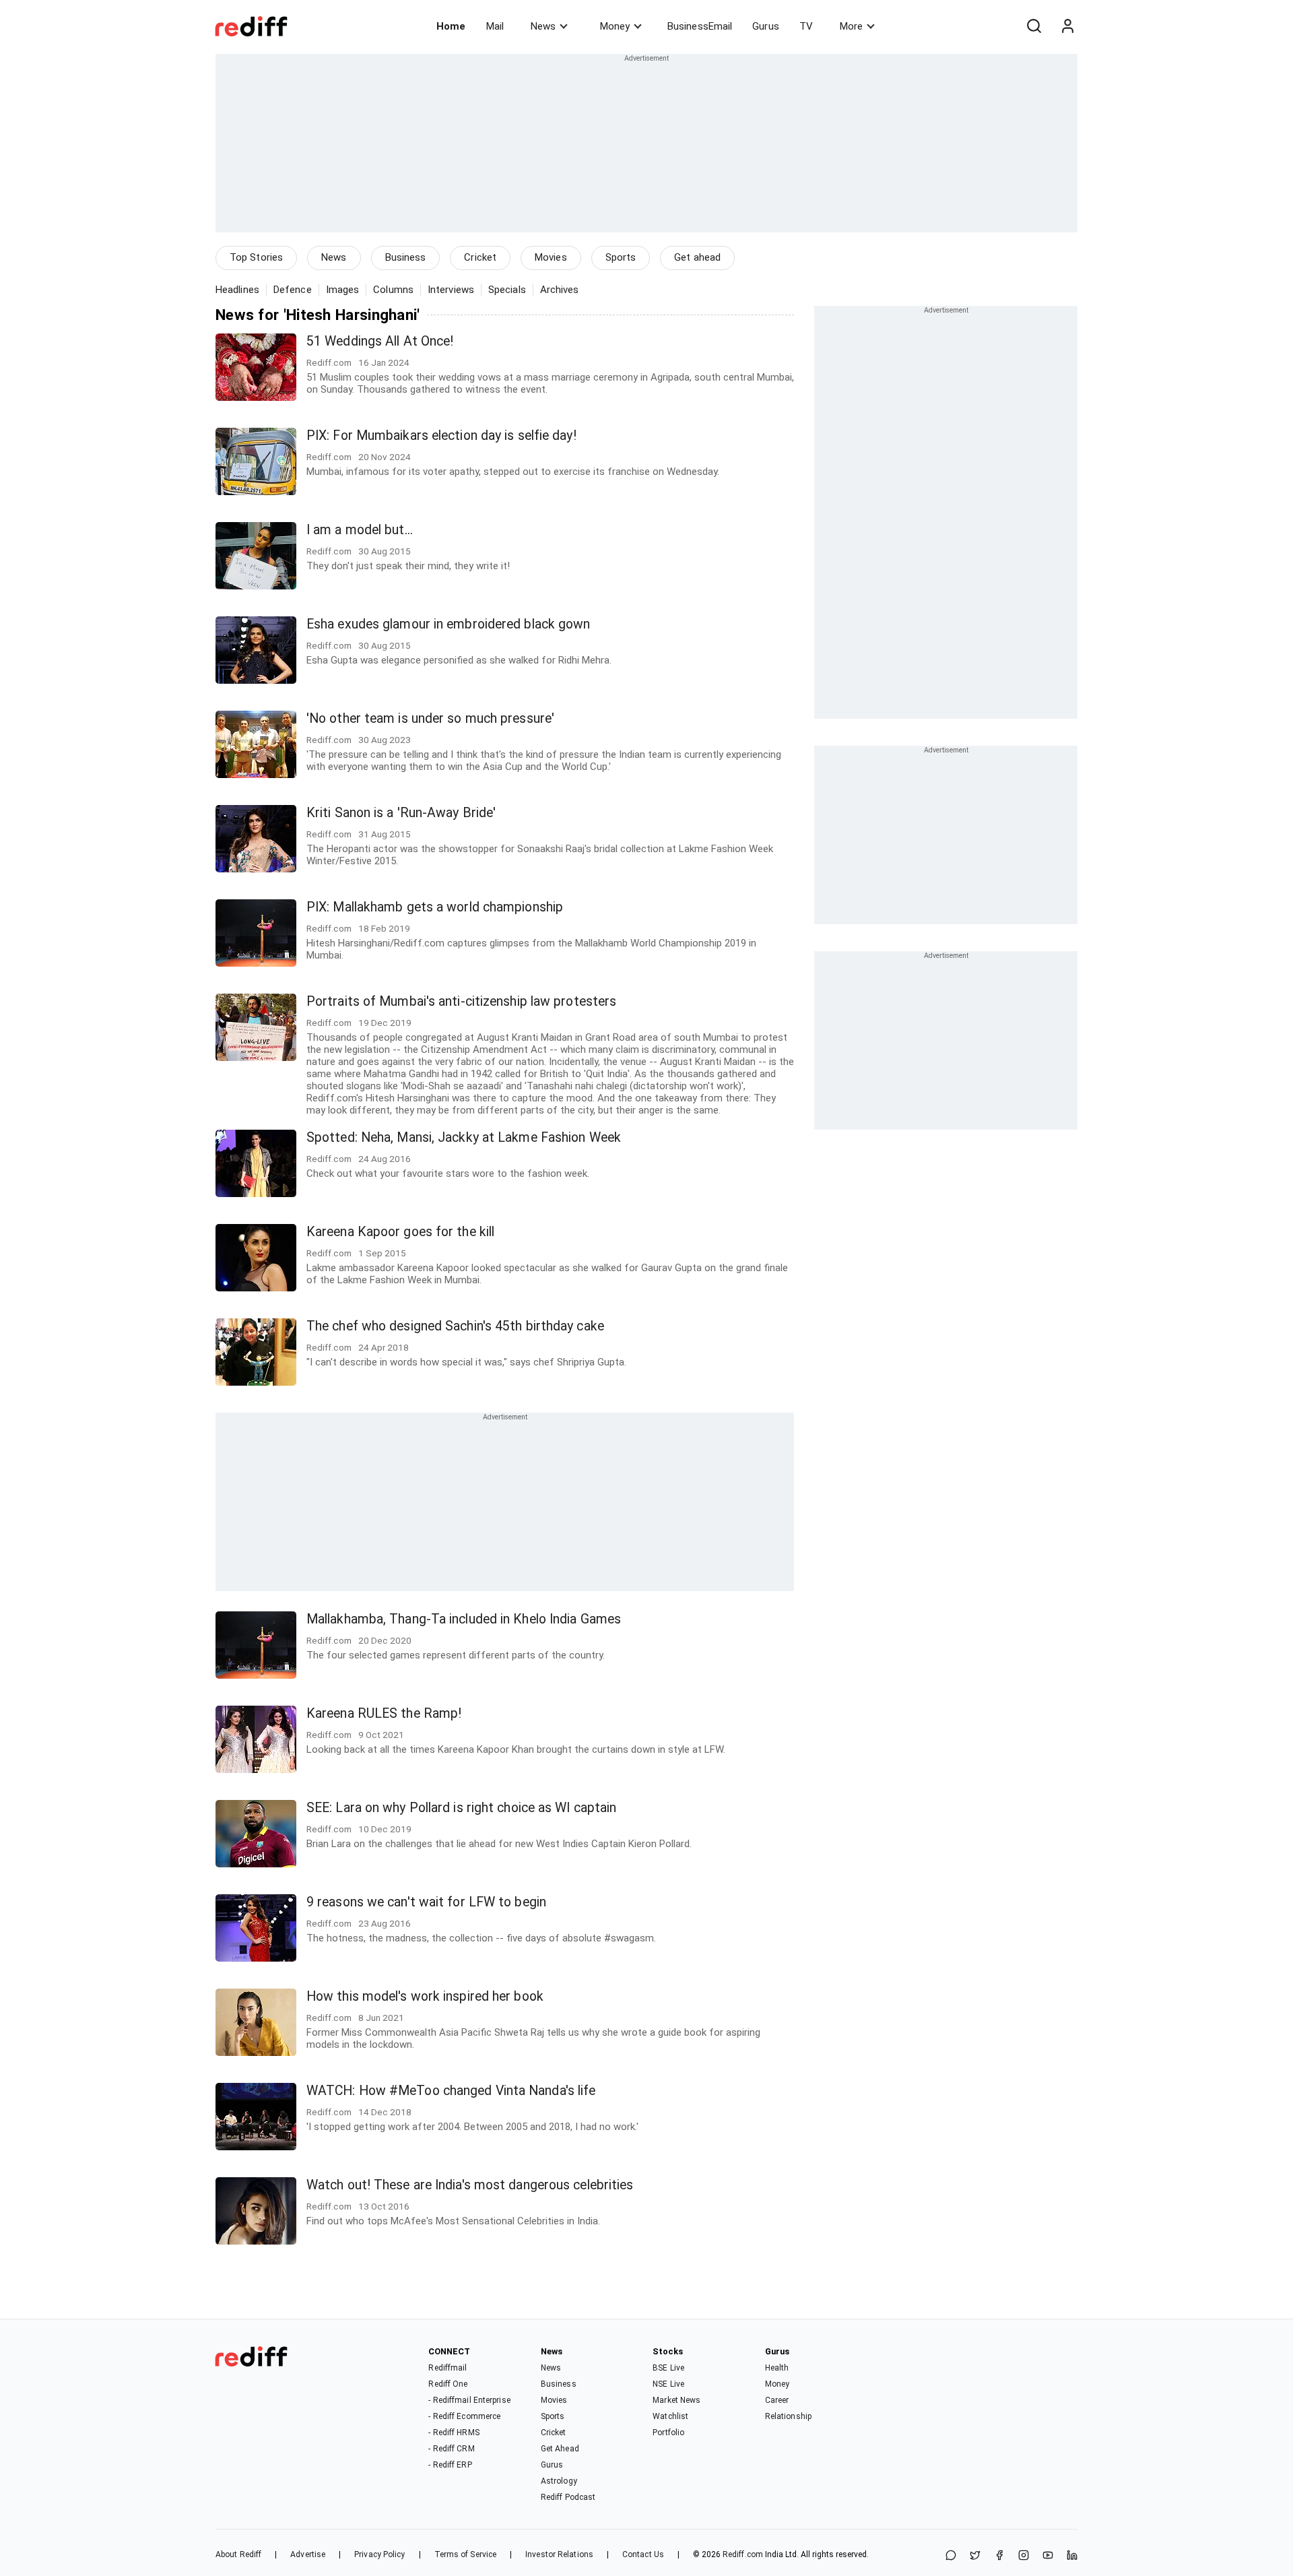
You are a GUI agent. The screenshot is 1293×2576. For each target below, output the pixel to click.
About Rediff (238, 2554)
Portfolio (668, 2433)
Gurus (766, 26)
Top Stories (256, 257)
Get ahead (697, 257)
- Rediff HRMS (454, 2433)
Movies (551, 257)
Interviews (451, 290)
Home (451, 26)
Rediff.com (743, 2554)
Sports (621, 257)
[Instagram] (1024, 2556)
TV (806, 26)
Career (777, 2400)
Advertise (308, 2554)
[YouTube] (1048, 2556)
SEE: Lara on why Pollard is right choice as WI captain (461, 1808)
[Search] (1034, 26)
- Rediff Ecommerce (464, 2416)
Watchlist (670, 2416)
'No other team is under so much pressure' (430, 718)
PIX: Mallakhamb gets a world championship (435, 907)
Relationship (788, 2416)
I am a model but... (360, 530)
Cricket (480, 257)
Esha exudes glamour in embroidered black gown (449, 624)
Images (343, 290)
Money (615, 26)
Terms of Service (466, 2554)
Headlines (237, 290)
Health (777, 2368)
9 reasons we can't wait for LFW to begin (426, 1902)
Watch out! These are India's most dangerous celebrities (470, 2185)
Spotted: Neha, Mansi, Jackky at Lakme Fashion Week (464, 1137)
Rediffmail (447, 2368)
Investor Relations (559, 2554)
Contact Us (643, 2554)
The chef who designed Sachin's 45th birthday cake (455, 1326)
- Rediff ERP (450, 2465)
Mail (495, 26)
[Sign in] (1067, 26)
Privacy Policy (379, 2554)
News (543, 26)
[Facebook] (999, 2556)
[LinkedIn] (1072, 2556)
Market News (676, 2400)
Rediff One (448, 2384)
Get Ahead (560, 2449)
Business (406, 257)
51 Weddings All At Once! (380, 341)
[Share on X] (975, 2556)
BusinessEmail (700, 26)
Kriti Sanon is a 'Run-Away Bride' (401, 813)
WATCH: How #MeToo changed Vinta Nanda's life (451, 2091)
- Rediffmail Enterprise (469, 2400)
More (851, 26)
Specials (507, 290)
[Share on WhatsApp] (951, 2556)
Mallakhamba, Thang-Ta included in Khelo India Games (464, 1619)
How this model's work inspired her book (425, 1996)
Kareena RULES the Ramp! (384, 1713)
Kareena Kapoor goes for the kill (400, 1232)
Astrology (559, 2481)
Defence (293, 290)
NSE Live (668, 2384)
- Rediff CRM (451, 2449)
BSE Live (668, 2368)
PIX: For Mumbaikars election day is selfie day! (441, 436)
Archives (560, 290)
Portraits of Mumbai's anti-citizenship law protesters (461, 1001)
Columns (393, 290)
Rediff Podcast (568, 2497)
